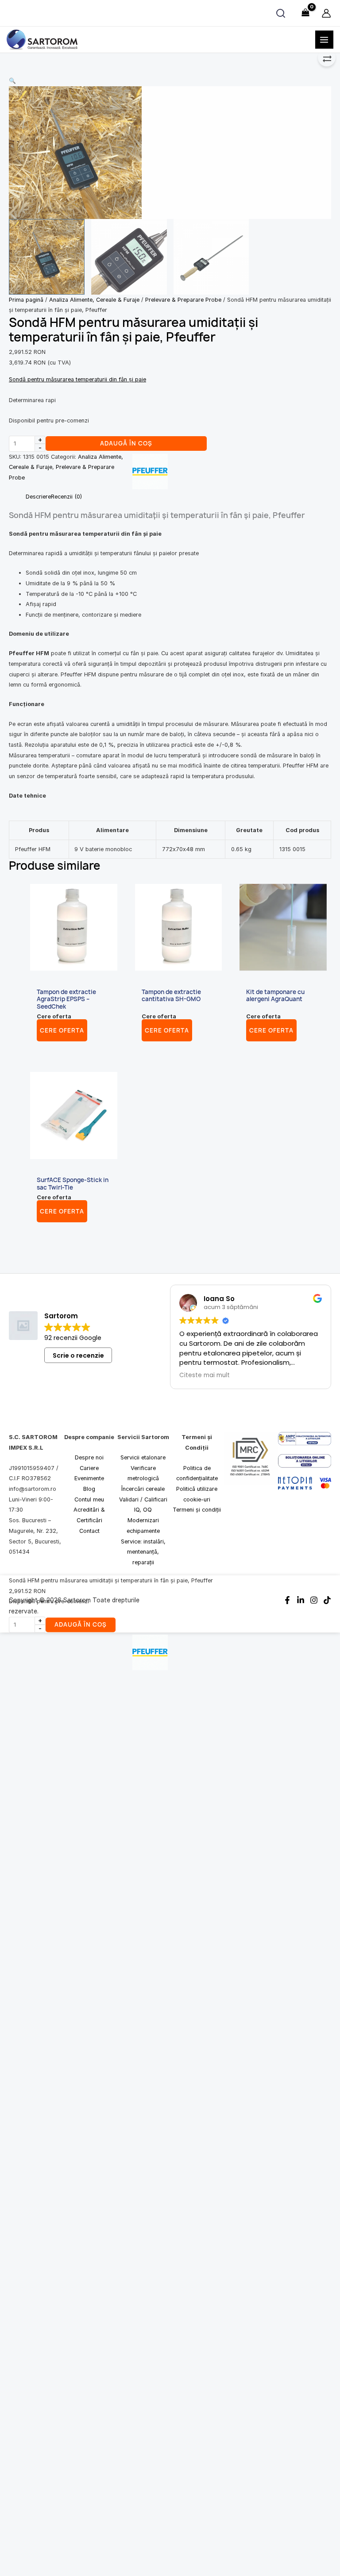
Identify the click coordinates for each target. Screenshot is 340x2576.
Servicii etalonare (143, 1457)
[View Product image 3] (211, 257)
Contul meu (89, 1499)
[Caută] (281, 13)
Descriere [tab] (38, 497)
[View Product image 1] (47, 257)
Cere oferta (62, 1031)
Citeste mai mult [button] (205, 1375)
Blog (89, 1489)
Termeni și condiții (197, 1510)
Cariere (89, 1468)
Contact (89, 1531)
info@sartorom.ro (33, 1489)
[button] (170, 81)
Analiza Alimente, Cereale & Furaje (94, 300)
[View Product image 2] (129, 257)
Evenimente (89, 1479)
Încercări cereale (143, 1489)
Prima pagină (26, 300)
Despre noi (89, 1457)
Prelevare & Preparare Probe (183, 300)
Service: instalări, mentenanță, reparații (143, 1552)
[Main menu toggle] (324, 40)
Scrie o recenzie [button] (78, 1355)
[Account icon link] (326, 13)
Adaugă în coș (126, 443)
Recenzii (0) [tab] (66, 497)
